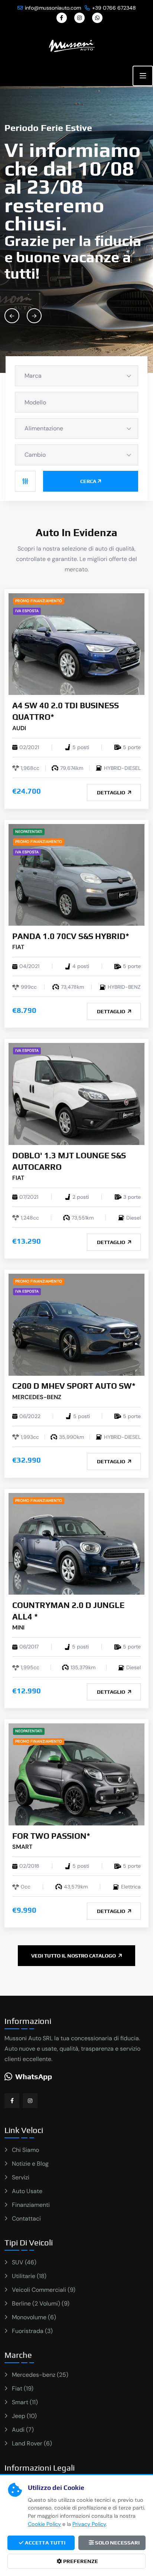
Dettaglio (112, 793)
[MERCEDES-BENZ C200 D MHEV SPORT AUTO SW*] (76, 1324)
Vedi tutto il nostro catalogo (74, 1956)
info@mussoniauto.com (53, 8)
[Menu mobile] (143, 76)
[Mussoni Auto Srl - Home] (72, 45)
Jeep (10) (24, 2416)
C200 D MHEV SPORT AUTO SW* (74, 1386)
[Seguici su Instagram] (30, 2101)
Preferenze (80, 2561)
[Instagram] (79, 18)
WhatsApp (34, 2076)
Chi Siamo (25, 2150)
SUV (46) (24, 2262)
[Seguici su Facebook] (12, 2101)
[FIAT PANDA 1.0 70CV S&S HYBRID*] (76, 874)
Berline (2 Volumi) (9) (41, 2303)
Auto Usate (27, 2191)
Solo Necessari (117, 2543)
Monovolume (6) (34, 2317)
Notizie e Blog (30, 2164)
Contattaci (26, 2219)
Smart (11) (25, 2402)
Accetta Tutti (45, 2543)
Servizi (21, 2177)
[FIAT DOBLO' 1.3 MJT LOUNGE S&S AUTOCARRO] (76, 1093)
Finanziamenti (31, 2205)
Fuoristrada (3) (32, 2331)
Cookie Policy (44, 2524)
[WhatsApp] (97, 18)
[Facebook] (62, 18)
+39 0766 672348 (114, 8)
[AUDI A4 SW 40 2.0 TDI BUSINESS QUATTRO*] (76, 644)
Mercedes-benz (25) (40, 2375)
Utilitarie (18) (29, 2276)
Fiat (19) (23, 2388)
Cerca (88, 481)
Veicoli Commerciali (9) (44, 2290)
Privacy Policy (89, 2524)
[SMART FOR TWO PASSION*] (76, 1774)
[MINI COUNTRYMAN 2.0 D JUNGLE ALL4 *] (76, 1543)
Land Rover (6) (32, 2443)
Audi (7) (23, 2430)
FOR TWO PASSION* (51, 1836)
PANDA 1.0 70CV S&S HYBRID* (71, 936)
